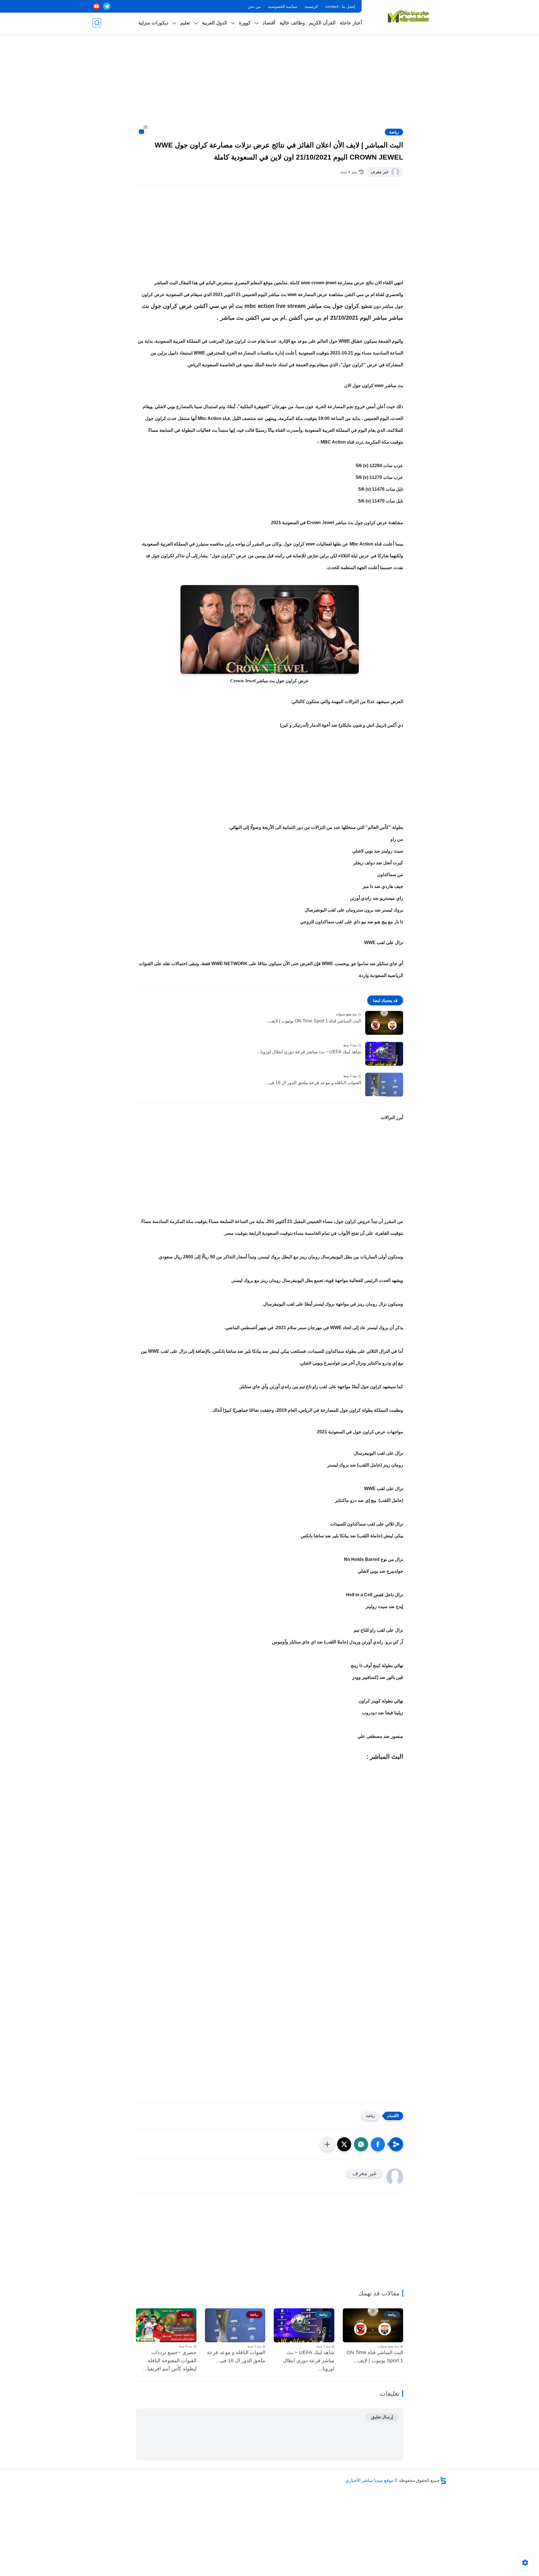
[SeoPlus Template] (443, 2480)
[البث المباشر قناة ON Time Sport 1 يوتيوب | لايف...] (384, 1023)
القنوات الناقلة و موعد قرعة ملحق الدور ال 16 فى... (313, 1083)
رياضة (394, 132)
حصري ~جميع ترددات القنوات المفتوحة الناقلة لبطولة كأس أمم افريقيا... (170, 2361)
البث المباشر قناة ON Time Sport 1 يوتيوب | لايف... (314, 1021)
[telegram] (107, 6)
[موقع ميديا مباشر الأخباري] (408, 16)
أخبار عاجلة (351, 23)
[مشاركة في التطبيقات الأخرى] (327, 2144)
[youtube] (96, 6)
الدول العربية (214, 23)
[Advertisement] (269, 84)
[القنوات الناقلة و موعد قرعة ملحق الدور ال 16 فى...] (384, 1085)
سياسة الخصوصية (283, 6)
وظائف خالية (292, 23)
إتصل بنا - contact (340, 6)
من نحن (254, 6)
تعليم (185, 23)
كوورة (245, 23)
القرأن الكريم (322, 23)
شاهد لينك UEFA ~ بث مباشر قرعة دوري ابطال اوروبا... (309, 1052)
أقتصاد (269, 23)
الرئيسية (311, 6)
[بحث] (97, 23)
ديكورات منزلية (153, 23)
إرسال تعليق (382, 2417)
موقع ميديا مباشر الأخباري (369, 2480)
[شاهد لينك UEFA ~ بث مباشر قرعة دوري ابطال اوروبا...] (384, 1054)
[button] (378, 2144)
